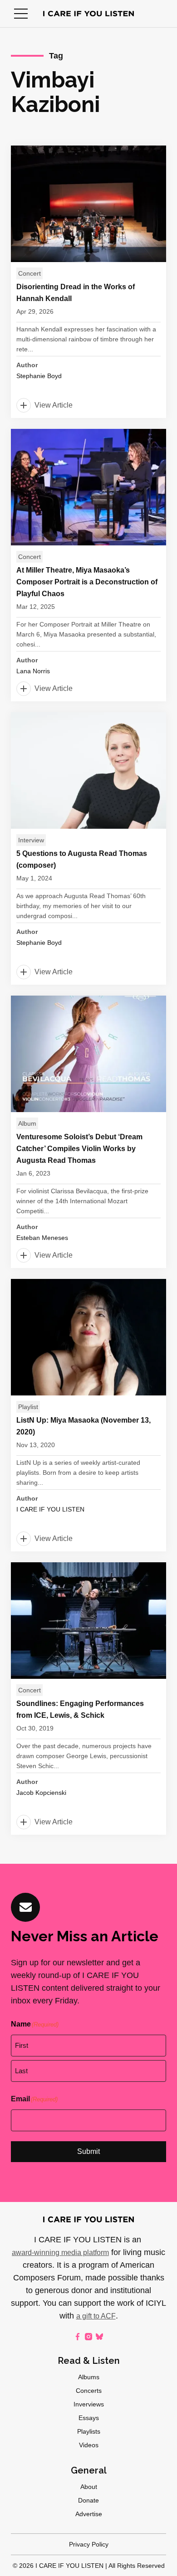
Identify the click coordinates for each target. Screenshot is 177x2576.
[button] (21, 14)
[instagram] (88, 2337)
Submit (88, 2151)
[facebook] (78, 2337)
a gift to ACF (96, 2316)
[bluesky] (99, 2337)
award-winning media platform (60, 2253)
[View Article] (88, 282)
